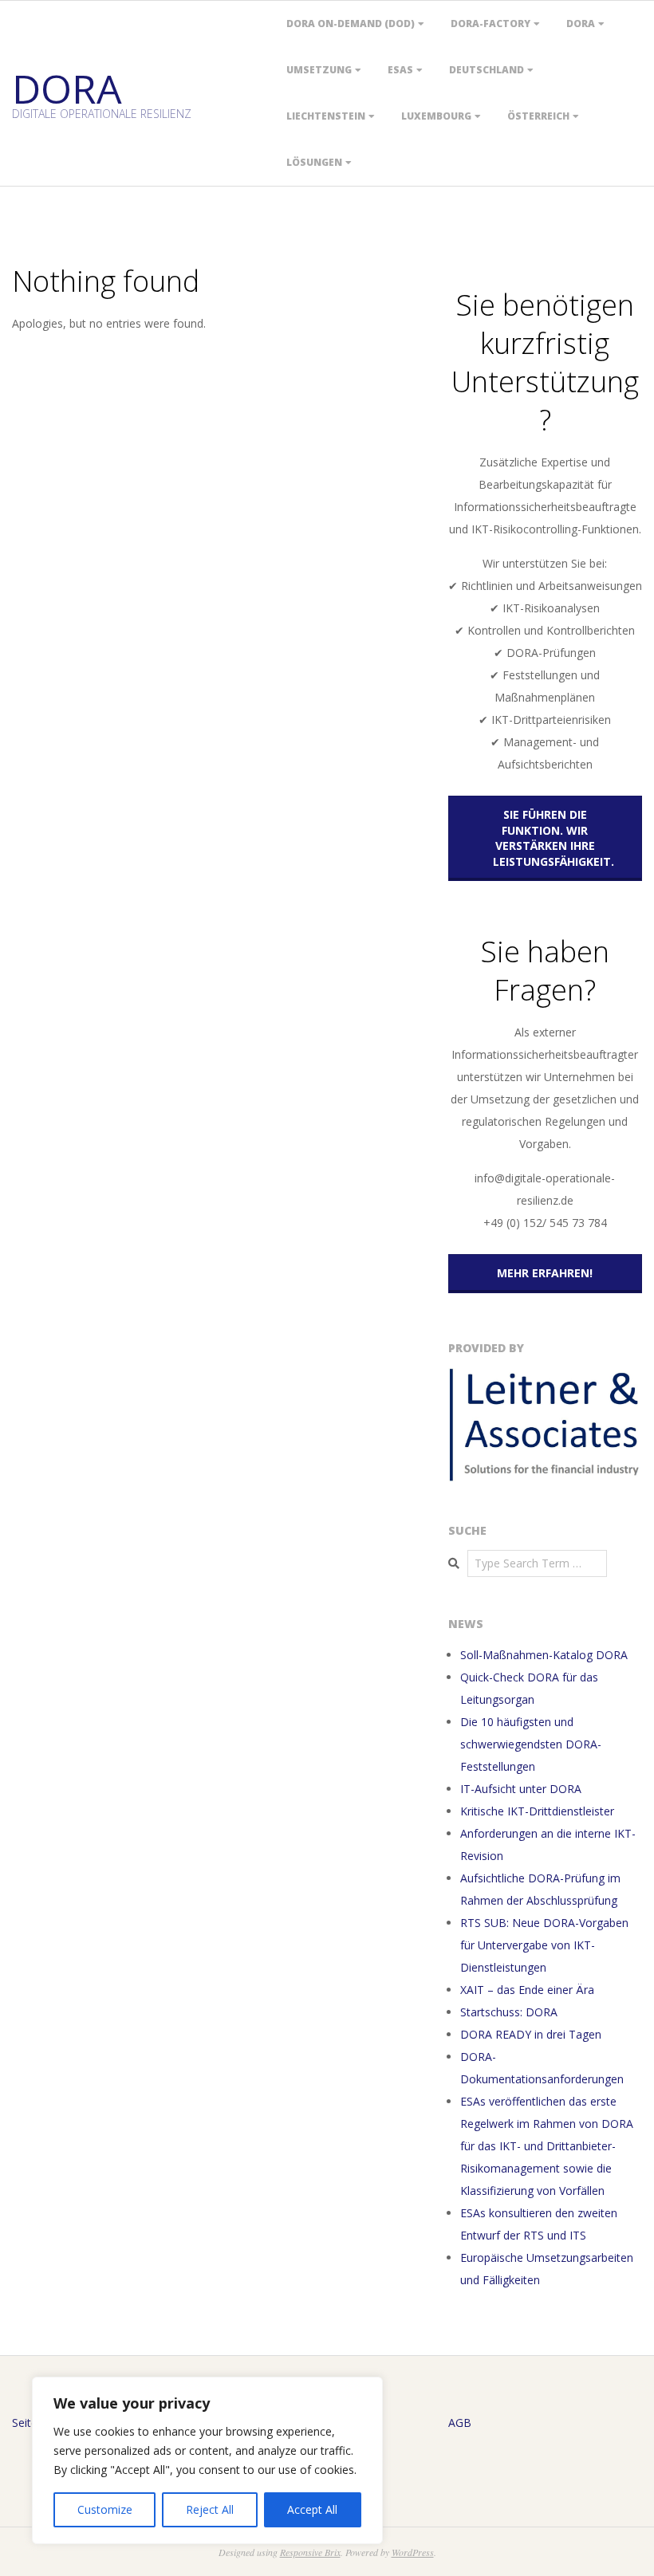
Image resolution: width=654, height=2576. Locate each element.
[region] (207, 2460)
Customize (105, 2509)
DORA (581, 24)
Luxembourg (436, 116)
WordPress (413, 2552)
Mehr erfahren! (545, 1273)
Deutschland (487, 70)
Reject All (210, 2509)
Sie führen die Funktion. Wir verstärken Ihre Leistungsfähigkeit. (554, 838)
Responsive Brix (310, 2552)
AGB (460, 2423)
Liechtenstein (326, 116)
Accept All (312, 2509)
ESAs (400, 70)
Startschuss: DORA (509, 2012)
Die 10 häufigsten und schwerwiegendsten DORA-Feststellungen (531, 1744)
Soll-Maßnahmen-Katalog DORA (544, 1655)
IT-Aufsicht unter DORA (521, 1789)
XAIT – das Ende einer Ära (527, 1990)
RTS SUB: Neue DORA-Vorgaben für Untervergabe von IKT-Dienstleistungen (544, 1945)
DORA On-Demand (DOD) (351, 24)
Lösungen (314, 162)
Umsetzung (319, 70)
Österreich (538, 116)
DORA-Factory (490, 24)
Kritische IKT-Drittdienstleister (537, 1811)
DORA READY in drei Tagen (531, 2034)
